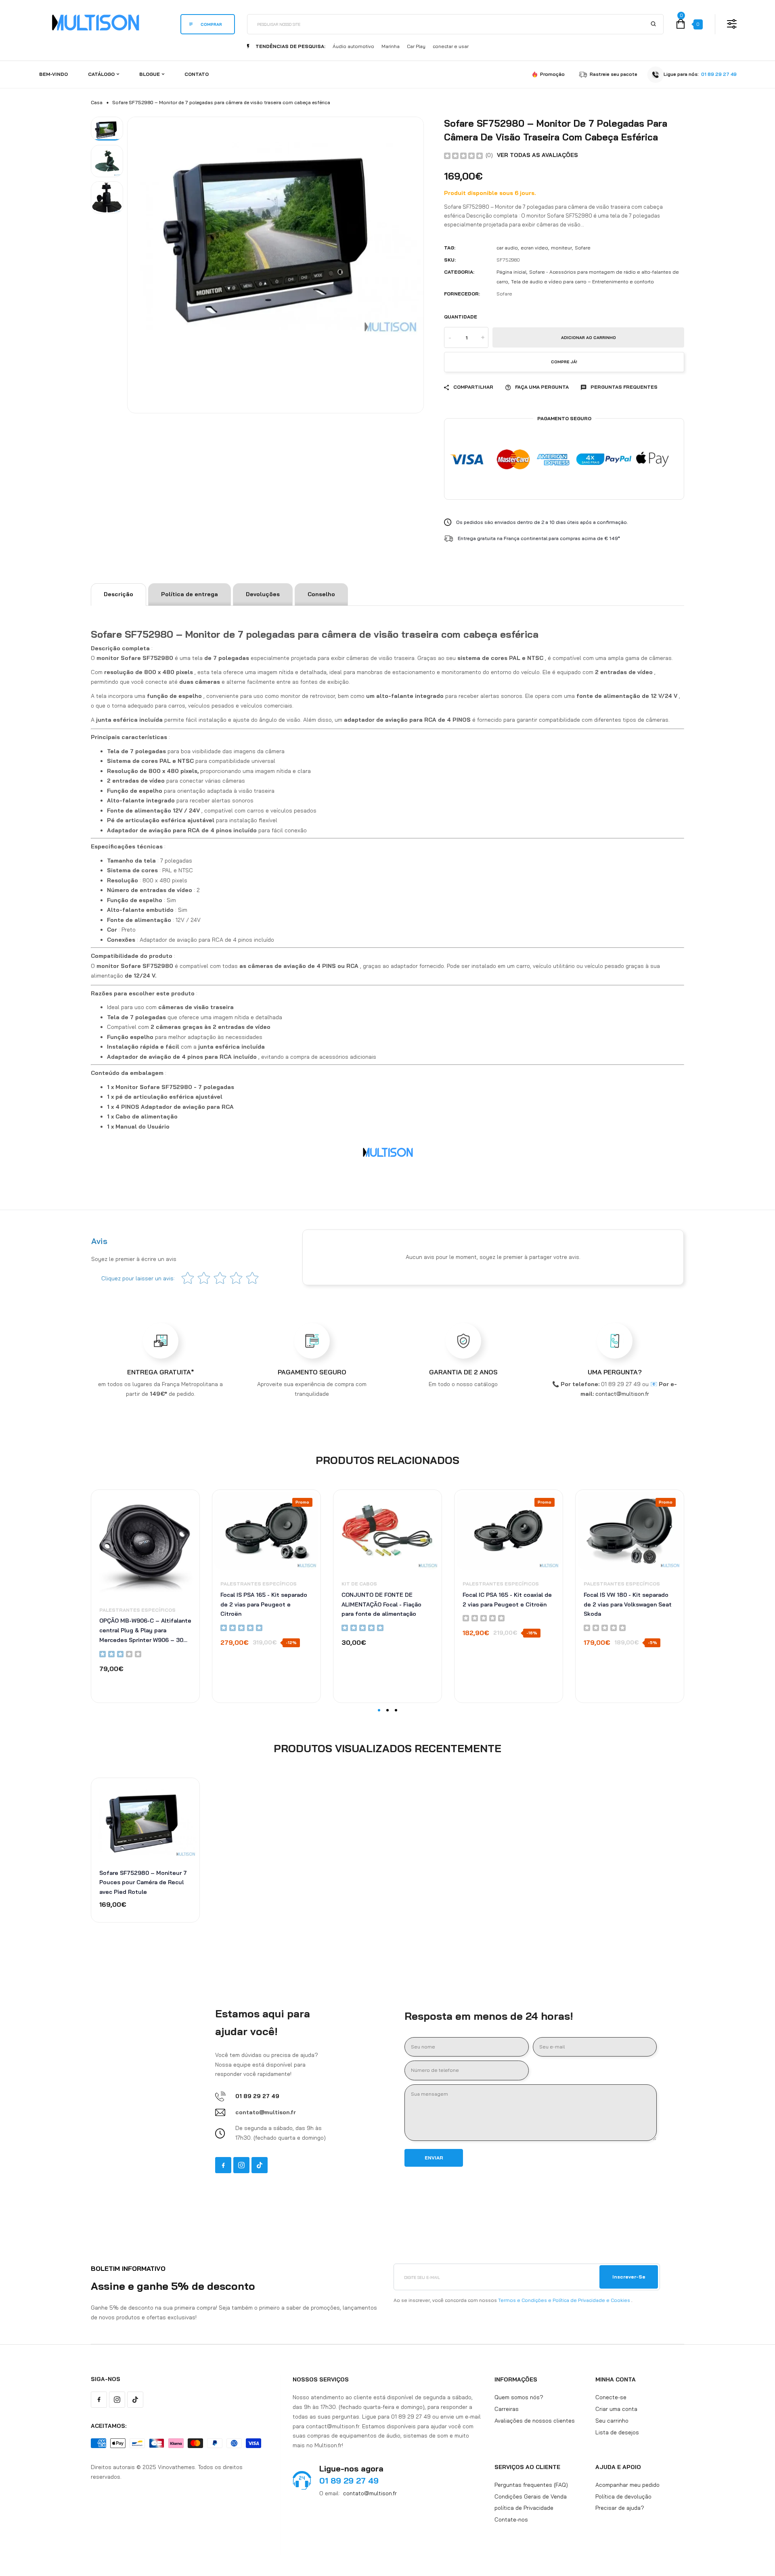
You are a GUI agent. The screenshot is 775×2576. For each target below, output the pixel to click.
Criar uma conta (616, 2409)
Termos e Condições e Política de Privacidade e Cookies (564, 2300)
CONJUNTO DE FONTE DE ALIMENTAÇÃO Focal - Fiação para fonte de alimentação (381, 1604)
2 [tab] (387, 1710)
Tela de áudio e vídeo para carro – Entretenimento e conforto (582, 282)
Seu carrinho (612, 2420)
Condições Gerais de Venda (531, 2496)
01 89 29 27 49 (719, 74)
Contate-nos (511, 2519)
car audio (507, 248)
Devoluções (263, 594)
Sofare (583, 248)
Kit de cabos (359, 1584)
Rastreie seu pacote (614, 74)
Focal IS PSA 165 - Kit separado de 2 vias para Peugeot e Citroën (264, 1604)
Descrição (118, 594)
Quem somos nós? (519, 2397)
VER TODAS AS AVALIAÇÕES (537, 155)
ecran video (534, 248)
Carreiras (507, 2409)
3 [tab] (396, 1710)
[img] (463, 155)
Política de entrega (190, 594)
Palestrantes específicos (137, 1610)
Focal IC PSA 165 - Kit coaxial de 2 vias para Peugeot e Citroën (507, 1600)
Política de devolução (623, 2496)
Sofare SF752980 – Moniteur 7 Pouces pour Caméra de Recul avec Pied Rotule (143, 1883)
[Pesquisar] (653, 24)
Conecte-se (611, 2397)
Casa (97, 102)
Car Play (416, 46)
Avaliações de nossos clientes (535, 2420)
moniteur (561, 248)
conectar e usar (451, 46)
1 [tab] (379, 1710)
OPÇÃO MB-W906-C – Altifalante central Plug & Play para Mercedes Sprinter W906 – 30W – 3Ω (145, 1631)
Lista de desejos (617, 2432)
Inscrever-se (629, 2277)
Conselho (321, 594)
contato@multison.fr (370, 2493)
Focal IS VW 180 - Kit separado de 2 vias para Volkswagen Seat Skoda (628, 1604)
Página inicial (511, 272)
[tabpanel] (145, 1596)
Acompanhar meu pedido (627, 2484)
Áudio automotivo (353, 46)
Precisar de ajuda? (620, 2508)
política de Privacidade (524, 2508)
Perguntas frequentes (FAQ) (531, 2484)
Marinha (391, 46)
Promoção (552, 74)
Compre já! (564, 362)
